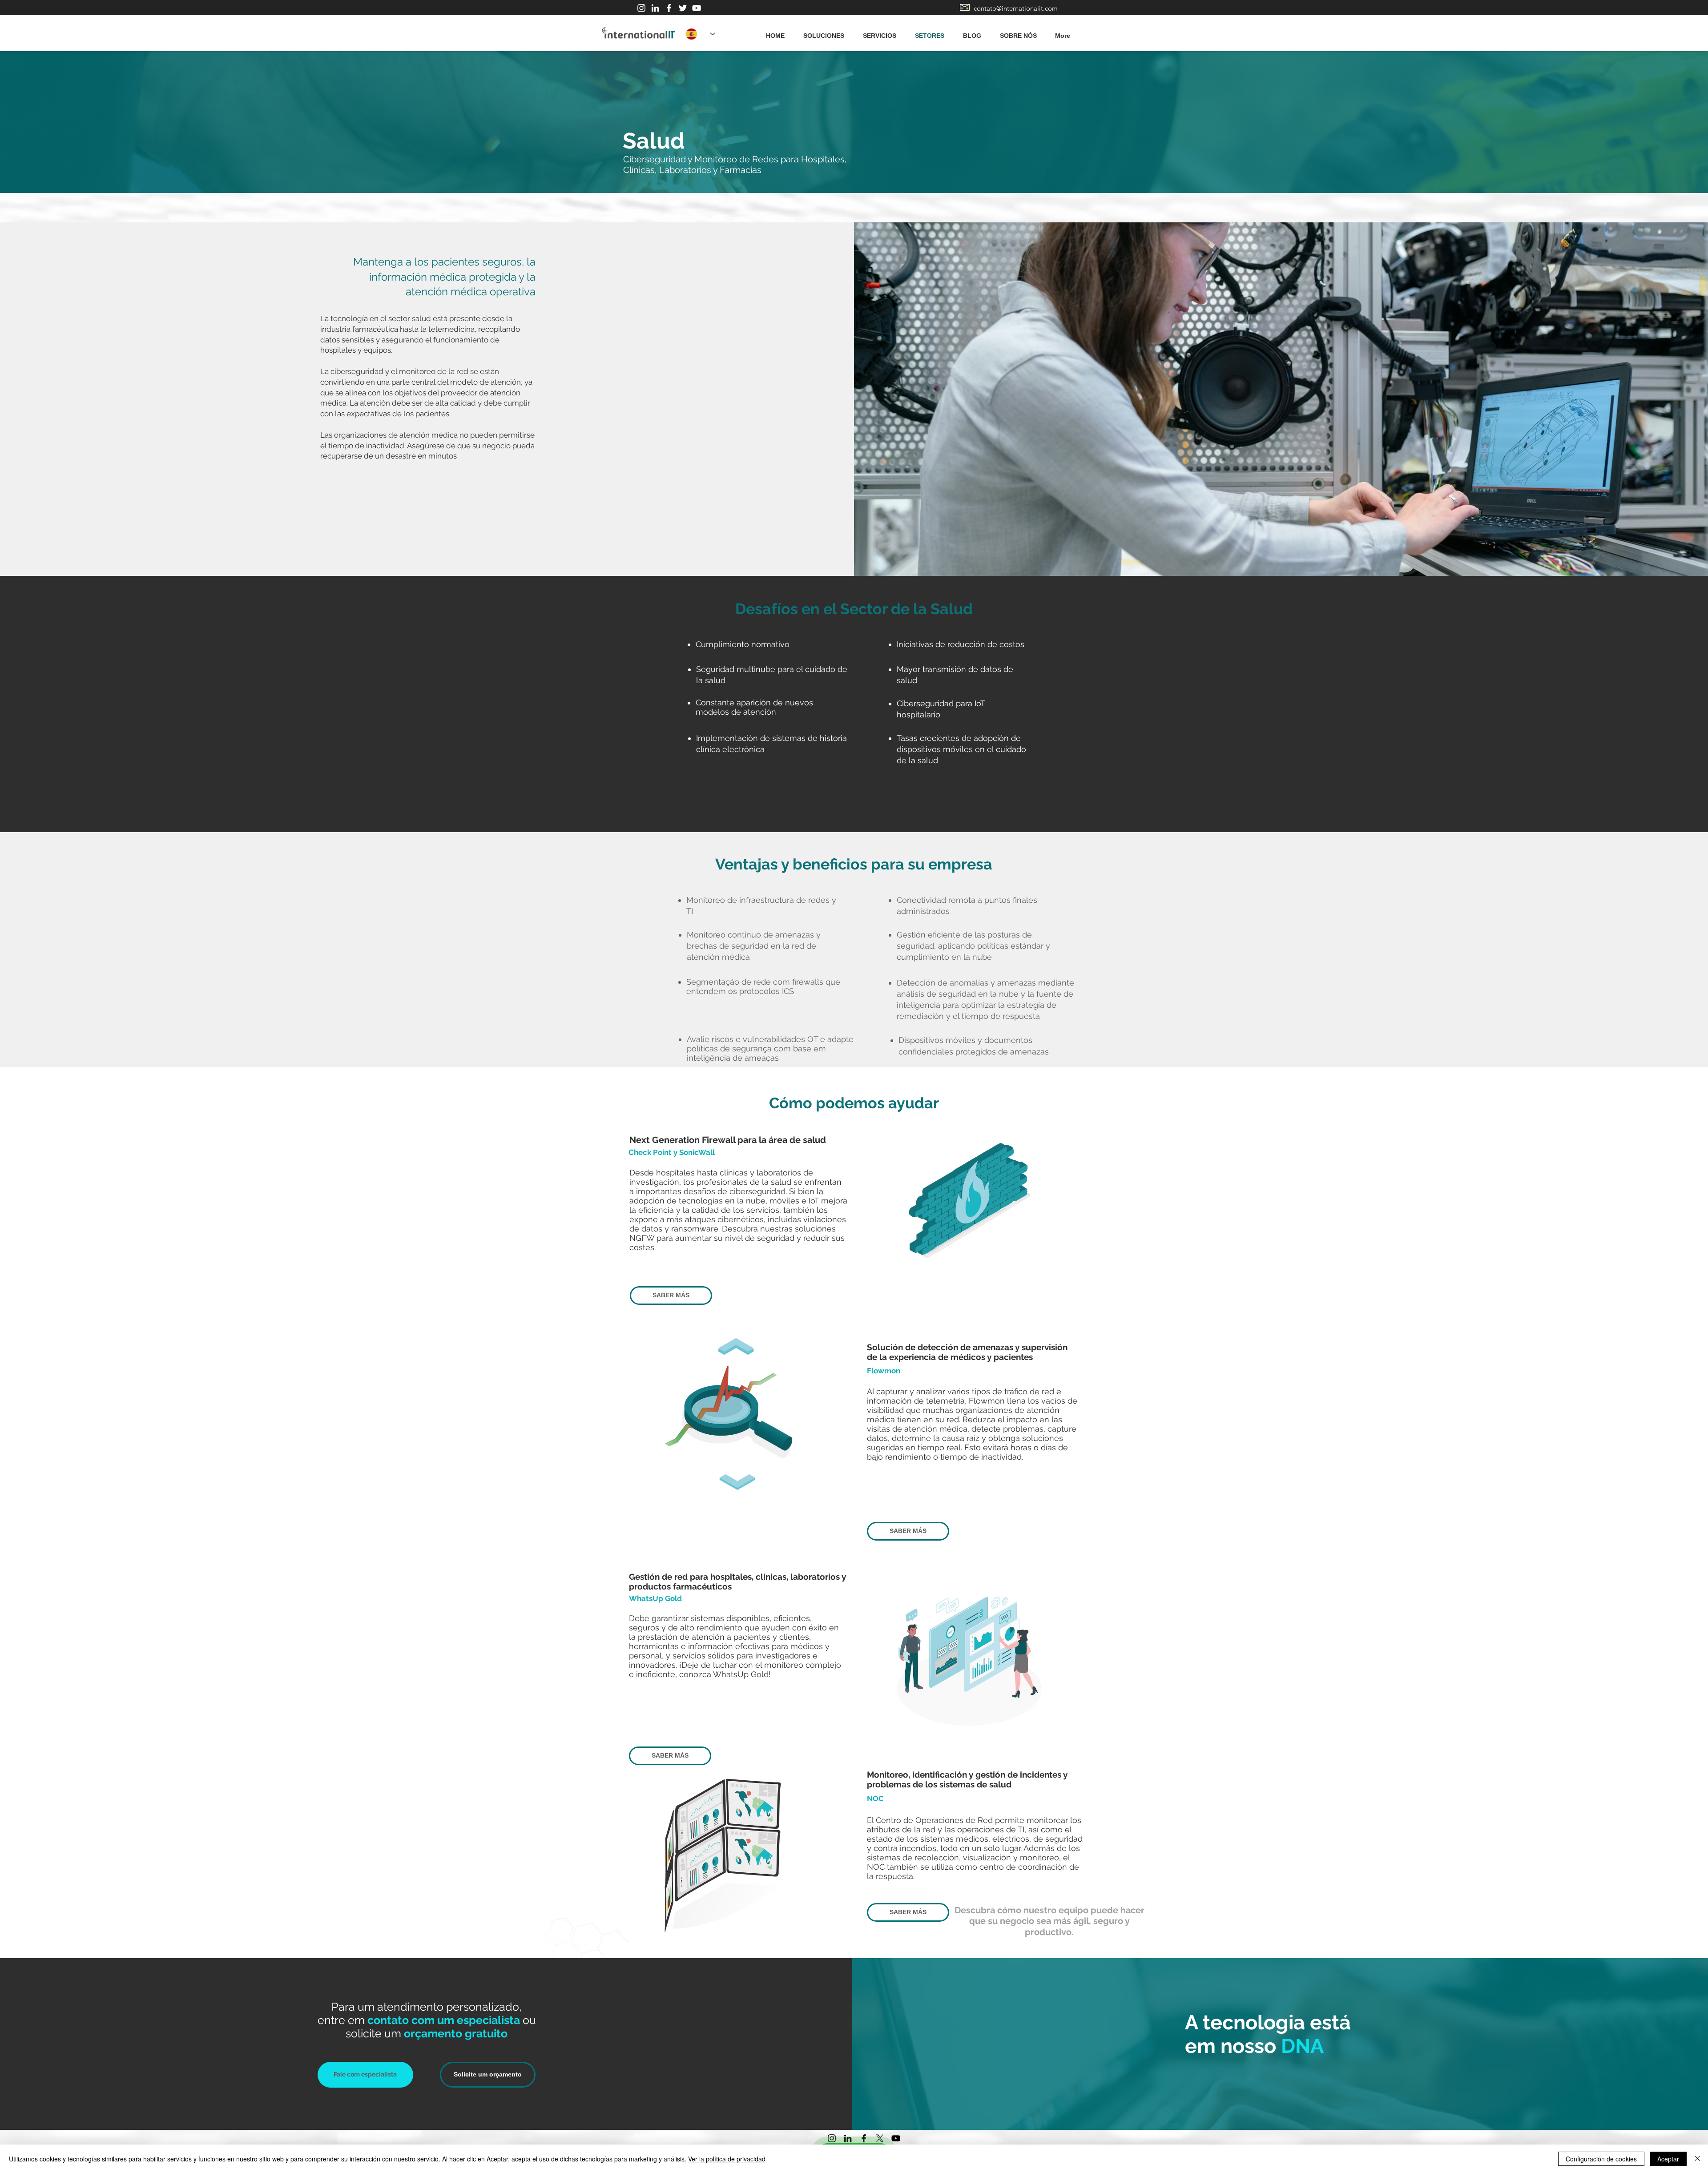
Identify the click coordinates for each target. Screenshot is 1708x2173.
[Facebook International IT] (669, 8)
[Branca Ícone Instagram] (641, 8)
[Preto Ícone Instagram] (832, 2138)
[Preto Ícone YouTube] (896, 2138)
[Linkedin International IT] (655, 8)
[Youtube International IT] (697, 8)
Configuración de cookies (1601, 2159)
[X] (880, 2138)
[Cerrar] (1697, 2159)
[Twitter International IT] (683, 8)
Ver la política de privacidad (727, 2159)
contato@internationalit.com (1016, 8)
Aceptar (1668, 2159)
